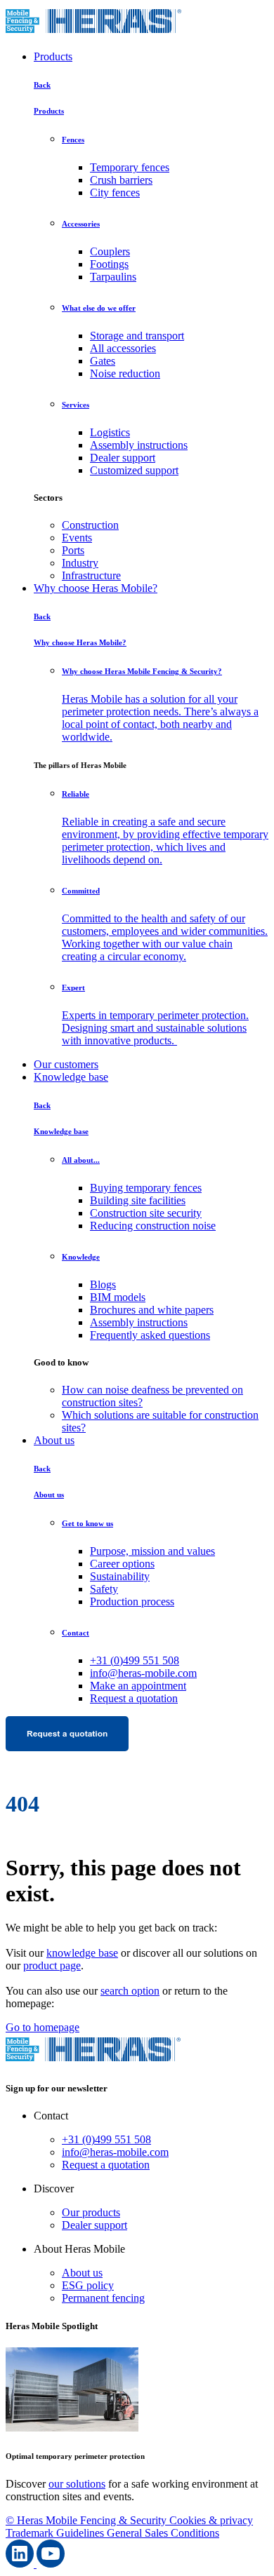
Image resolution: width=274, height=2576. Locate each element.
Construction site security (146, 1213)
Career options (122, 1564)
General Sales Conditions (163, 2533)
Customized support (134, 470)
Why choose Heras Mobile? (96, 588)
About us (54, 1440)
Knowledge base (71, 1077)
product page (52, 1965)
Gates (103, 361)
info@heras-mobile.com (143, 1673)
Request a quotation (134, 1698)
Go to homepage (43, 2027)
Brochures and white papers (152, 1310)
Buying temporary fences (146, 1188)
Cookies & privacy (211, 2520)
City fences (115, 193)
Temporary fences (130, 167)
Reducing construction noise (153, 1226)
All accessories (123, 348)
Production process (132, 1601)
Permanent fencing (103, 2298)
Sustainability (120, 1576)
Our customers (66, 1064)
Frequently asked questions (150, 1335)
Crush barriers (121, 180)
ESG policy (88, 2285)
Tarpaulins (113, 277)
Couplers (110, 251)
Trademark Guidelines (56, 2533)
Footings (109, 264)
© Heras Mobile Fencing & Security (87, 2520)
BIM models (118, 1297)
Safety (104, 1589)
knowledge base (82, 1953)
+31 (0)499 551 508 (135, 1660)
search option (130, 1991)
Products (53, 56)
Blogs (103, 1284)
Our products (91, 2212)
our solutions (77, 2484)
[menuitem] (165, 525)
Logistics (110, 432)
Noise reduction (125, 373)
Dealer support (123, 458)
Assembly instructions (139, 445)
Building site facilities (138, 1200)
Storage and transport (137, 336)
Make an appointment (138, 1686)
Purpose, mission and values (152, 1551)
